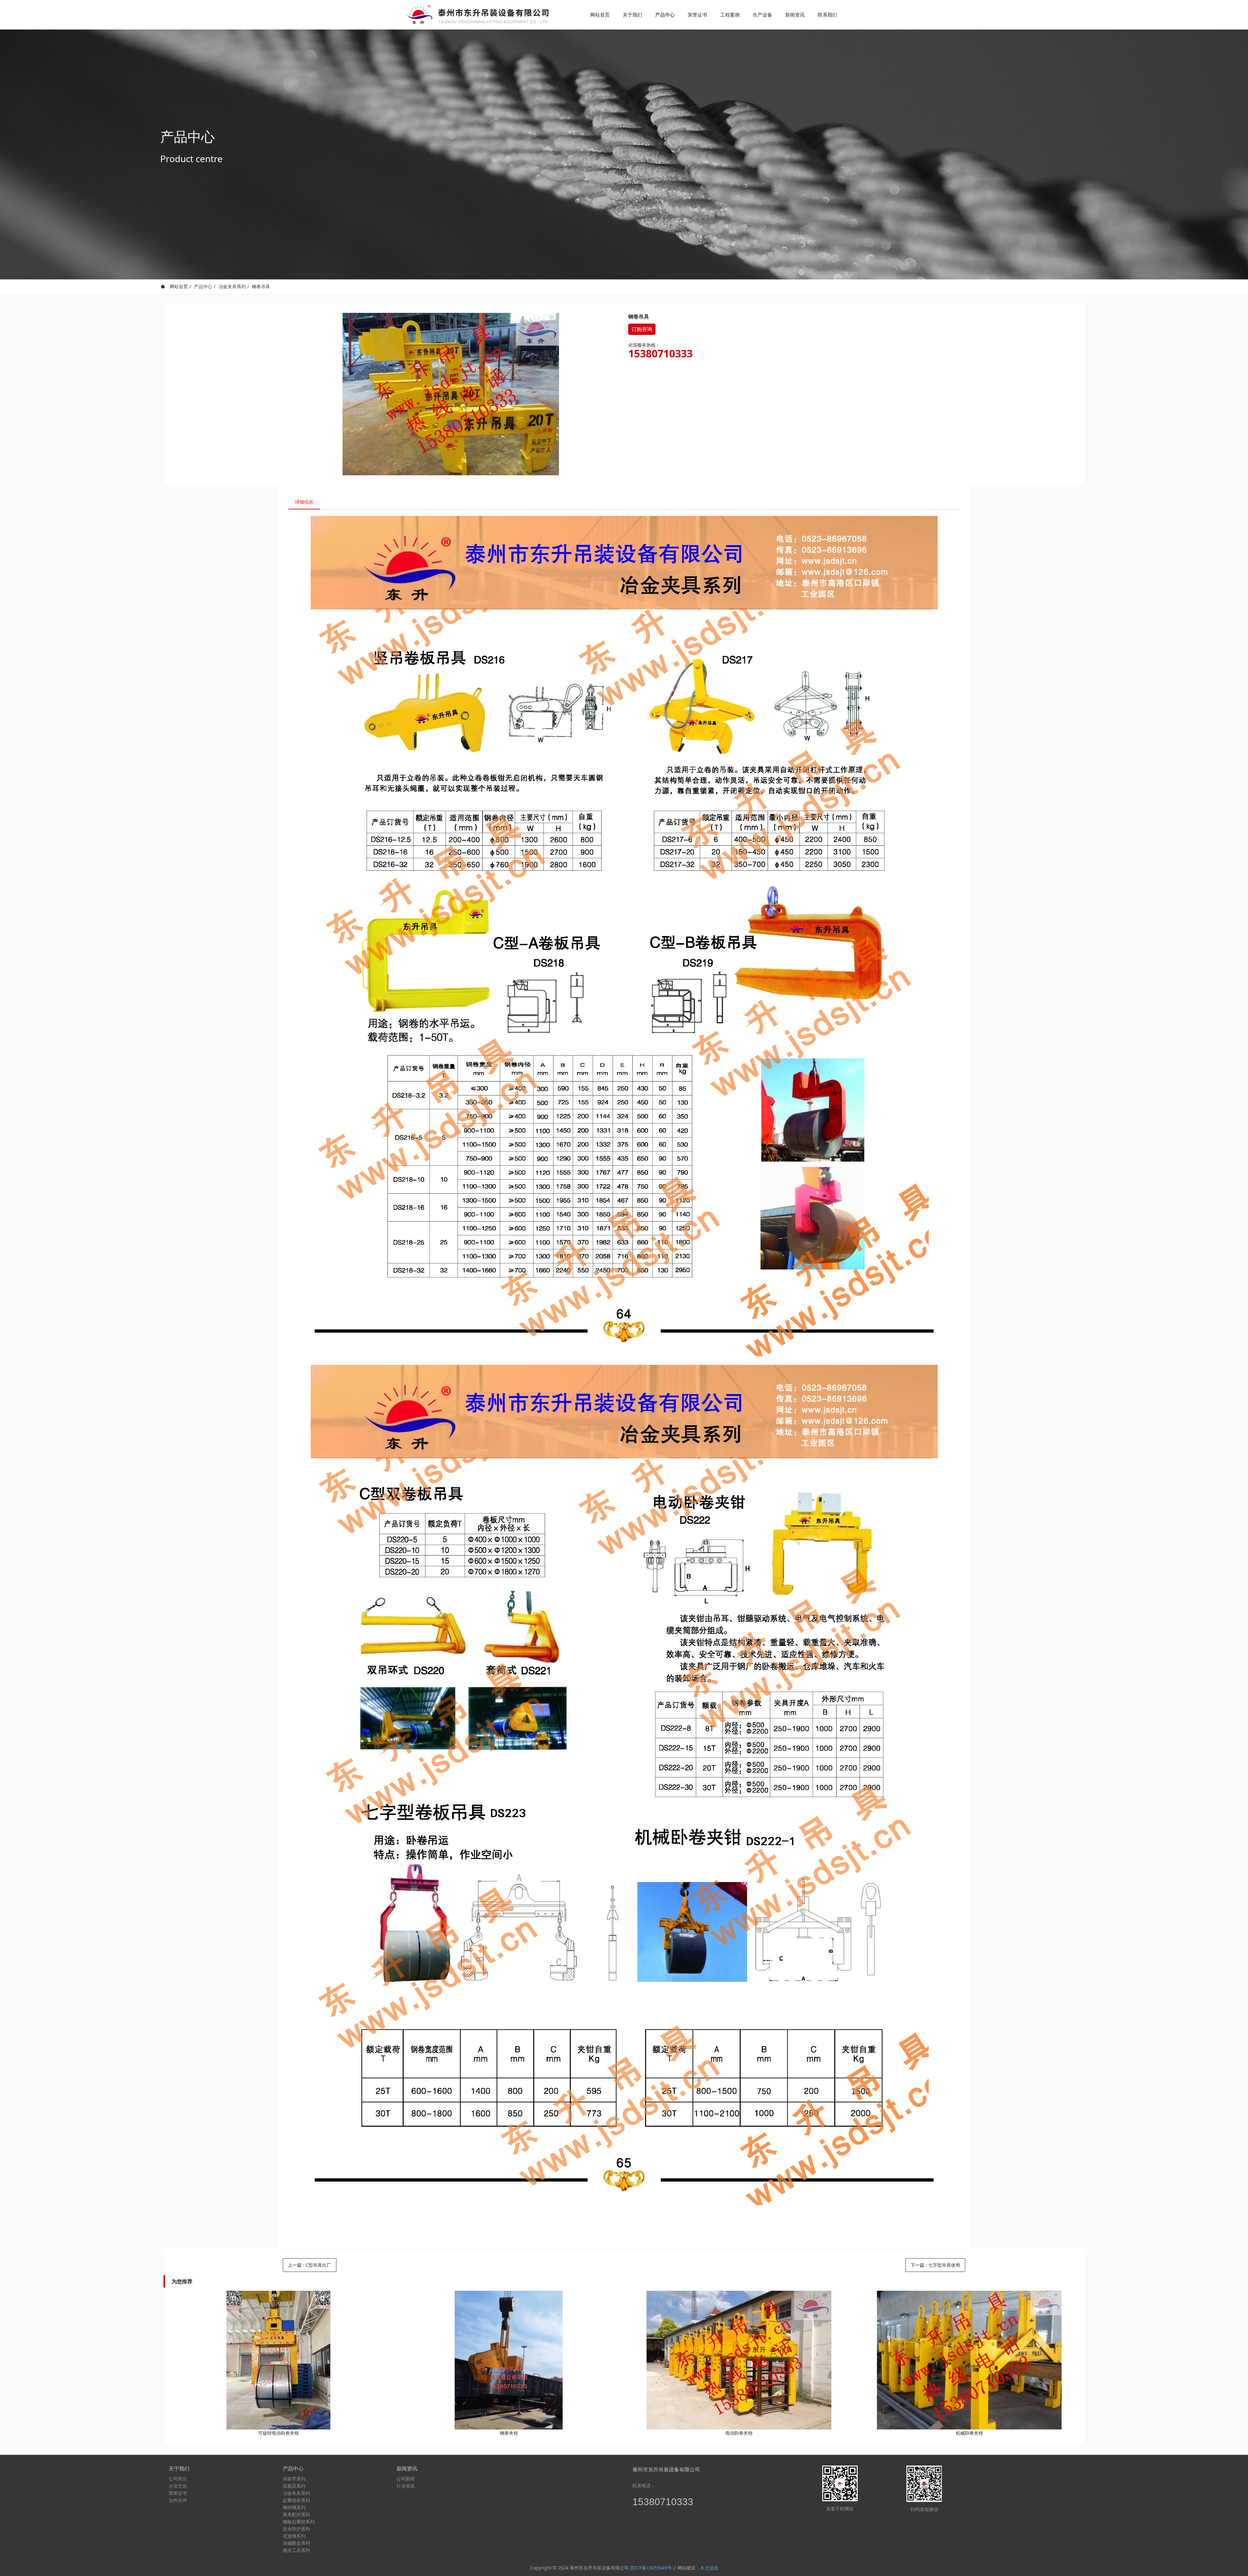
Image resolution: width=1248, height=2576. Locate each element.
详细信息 (304, 502)
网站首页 (600, 15)
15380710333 (660, 353)
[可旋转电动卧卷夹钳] (279, 2360)
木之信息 (709, 2568)
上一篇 (310, 2265)
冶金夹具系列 (232, 286)
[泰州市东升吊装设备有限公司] (476, 15)
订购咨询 (642, 329)
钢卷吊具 (261, 286)
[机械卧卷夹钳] (970, 2360)
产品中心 (203, 286)
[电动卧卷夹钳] (739, 2360)
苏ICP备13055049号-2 (653, 2568)
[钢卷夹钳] (509, 2360)
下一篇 (935, 2265)
